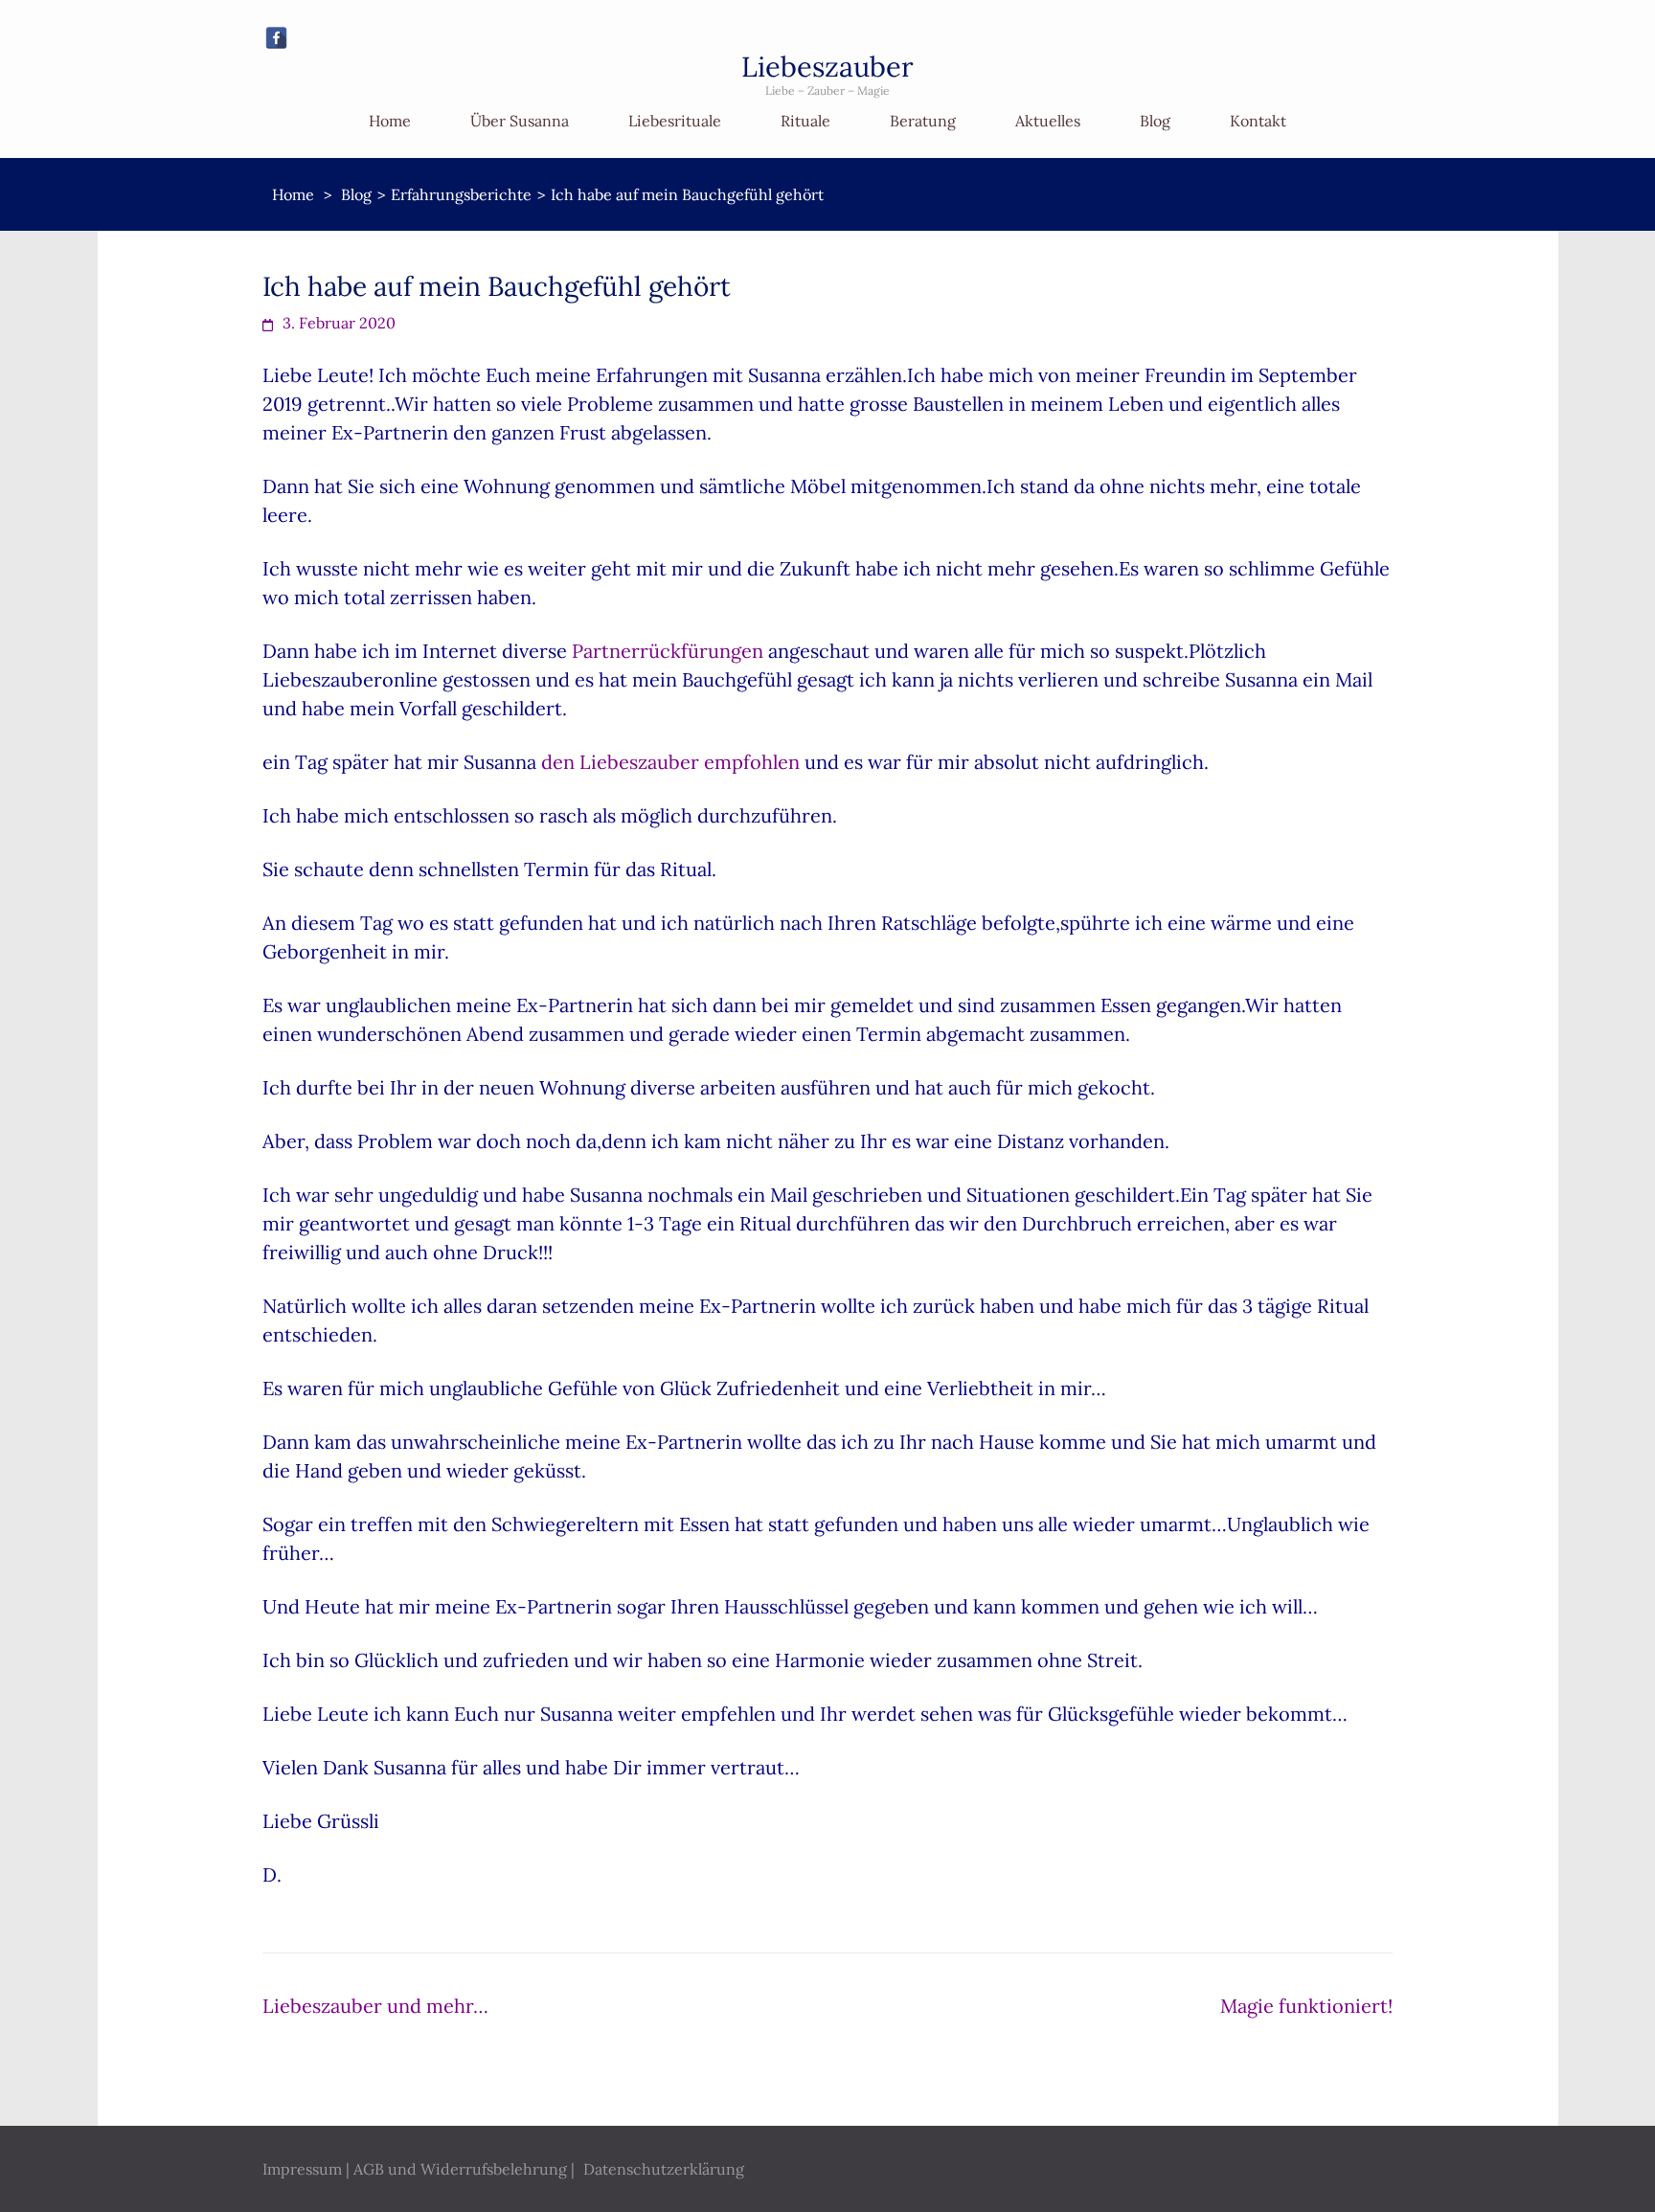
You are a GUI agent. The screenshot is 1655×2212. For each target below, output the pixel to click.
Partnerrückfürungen (668, 651)
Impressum (302, 2169)
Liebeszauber (827, 67)
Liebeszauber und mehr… (375, 2006)
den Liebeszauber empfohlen (670, 762)
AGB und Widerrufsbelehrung (460, 2169)
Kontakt (1258, 121)
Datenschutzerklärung (664, 2169)
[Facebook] (276, 38)
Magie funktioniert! (1306, 2006)
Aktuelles (1048, 121)
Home (390, 121)
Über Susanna (520, 121)
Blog (1155, 121)
